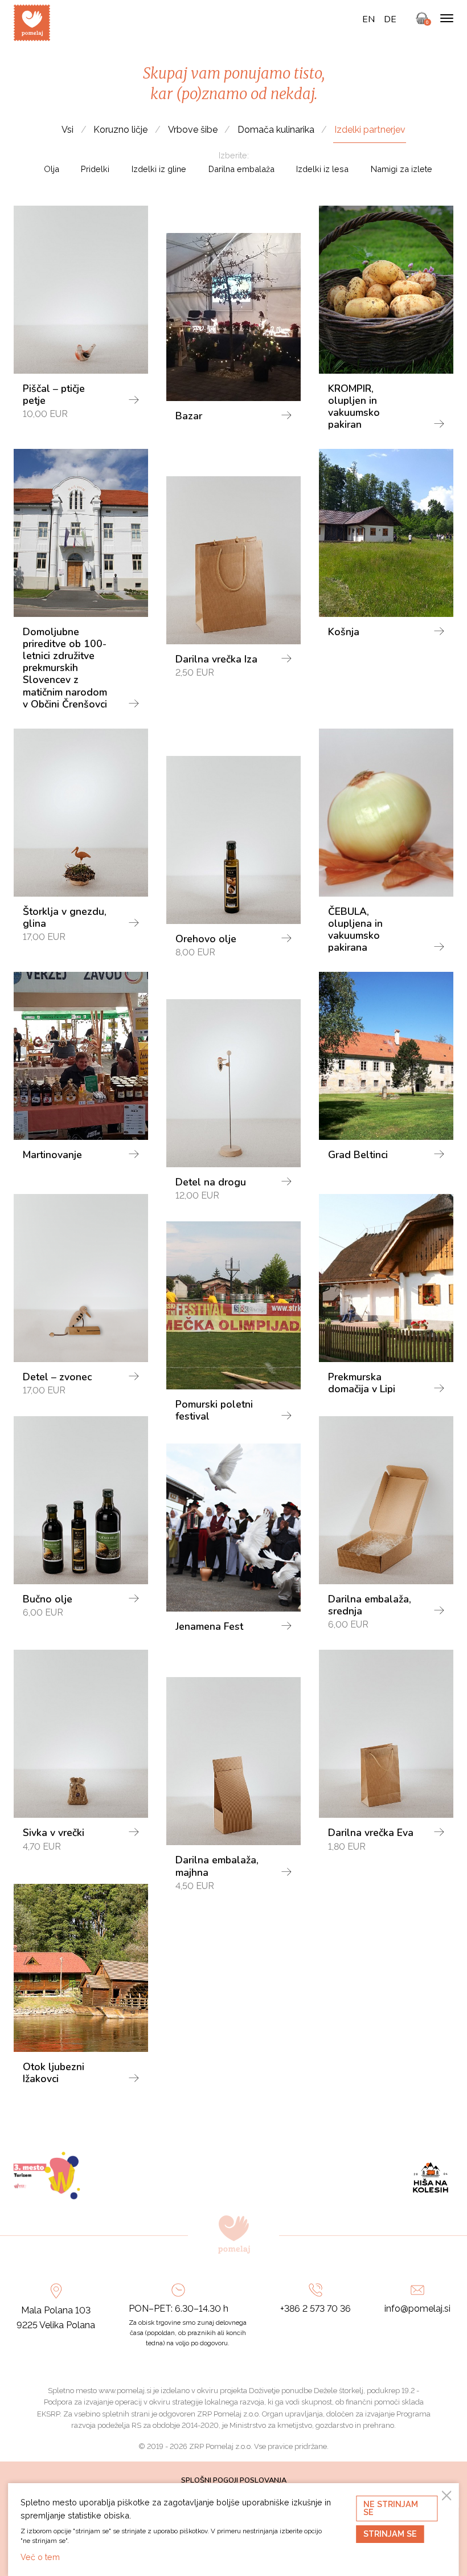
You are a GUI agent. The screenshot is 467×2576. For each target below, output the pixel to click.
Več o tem (40, 2557)
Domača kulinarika (276, 130)
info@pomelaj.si (417, 2309)
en (368, 19)
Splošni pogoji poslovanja (234, 2480)
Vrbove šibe (193, 130)
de (390, 19)
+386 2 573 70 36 (316, 2309)
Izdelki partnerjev (370, 130)
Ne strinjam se (391, 2508)
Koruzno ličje (120, 130)
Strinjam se (390, 2534)
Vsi (67, 130)
